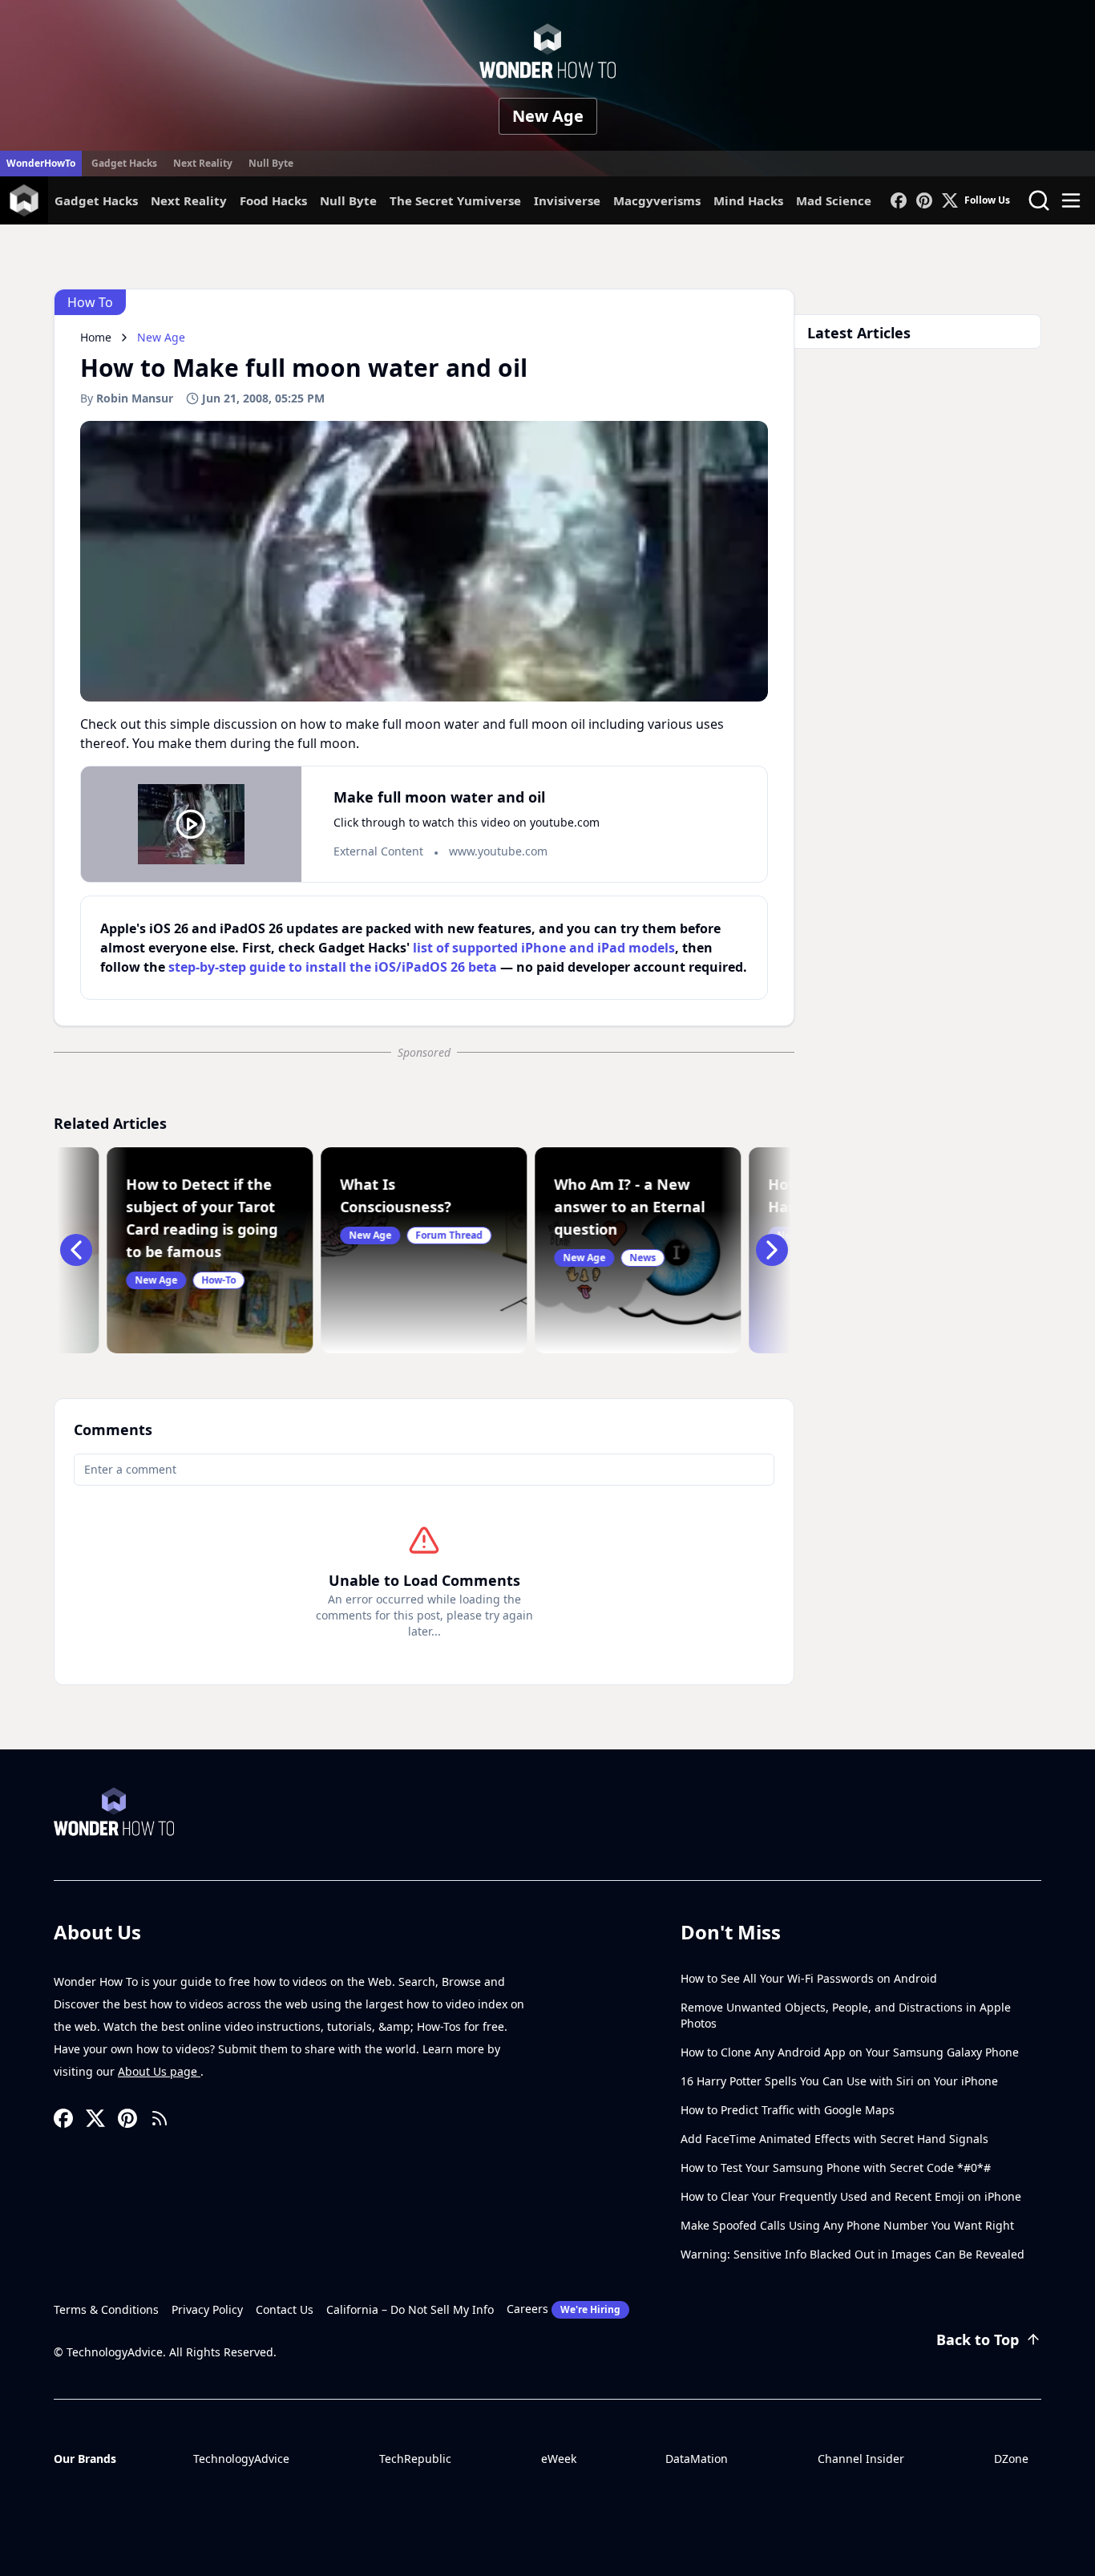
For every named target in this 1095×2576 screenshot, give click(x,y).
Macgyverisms (657, 200)
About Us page (159, 2071)
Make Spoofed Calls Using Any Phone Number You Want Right (847, 2225)
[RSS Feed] (160, 2118)
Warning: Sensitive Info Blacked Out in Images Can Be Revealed (853, 2254)
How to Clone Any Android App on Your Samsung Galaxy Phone (850, 2052)
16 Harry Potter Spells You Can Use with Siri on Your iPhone (839, 2081)
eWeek (559, 2459)
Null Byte (271, 163)
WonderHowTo (41, 163)
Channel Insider (861, 2459)
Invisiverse (567, 200)
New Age (548, 116)
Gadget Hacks (124, 163)
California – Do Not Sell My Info (410, 2309)
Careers (564, 2309)
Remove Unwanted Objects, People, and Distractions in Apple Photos (846, 2015)
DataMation (697, 2459)
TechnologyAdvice (241, 2459)
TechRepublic (415, 2459)
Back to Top (978, 2339)
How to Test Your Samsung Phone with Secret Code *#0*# (836, 2168)
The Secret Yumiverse (455, 200)
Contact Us (285, 2309)
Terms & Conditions (106, 2309)
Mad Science (834, 200)
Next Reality (203, 163)
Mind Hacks (748, 200)
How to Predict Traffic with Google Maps (788, 2110)
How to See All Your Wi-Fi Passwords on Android (809, 1978)
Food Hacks (273, 200)
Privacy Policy (207, 2309)
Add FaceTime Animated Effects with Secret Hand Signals (834, 2139)
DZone (1011, 2459)
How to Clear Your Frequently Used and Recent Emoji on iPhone (851, 2196)
